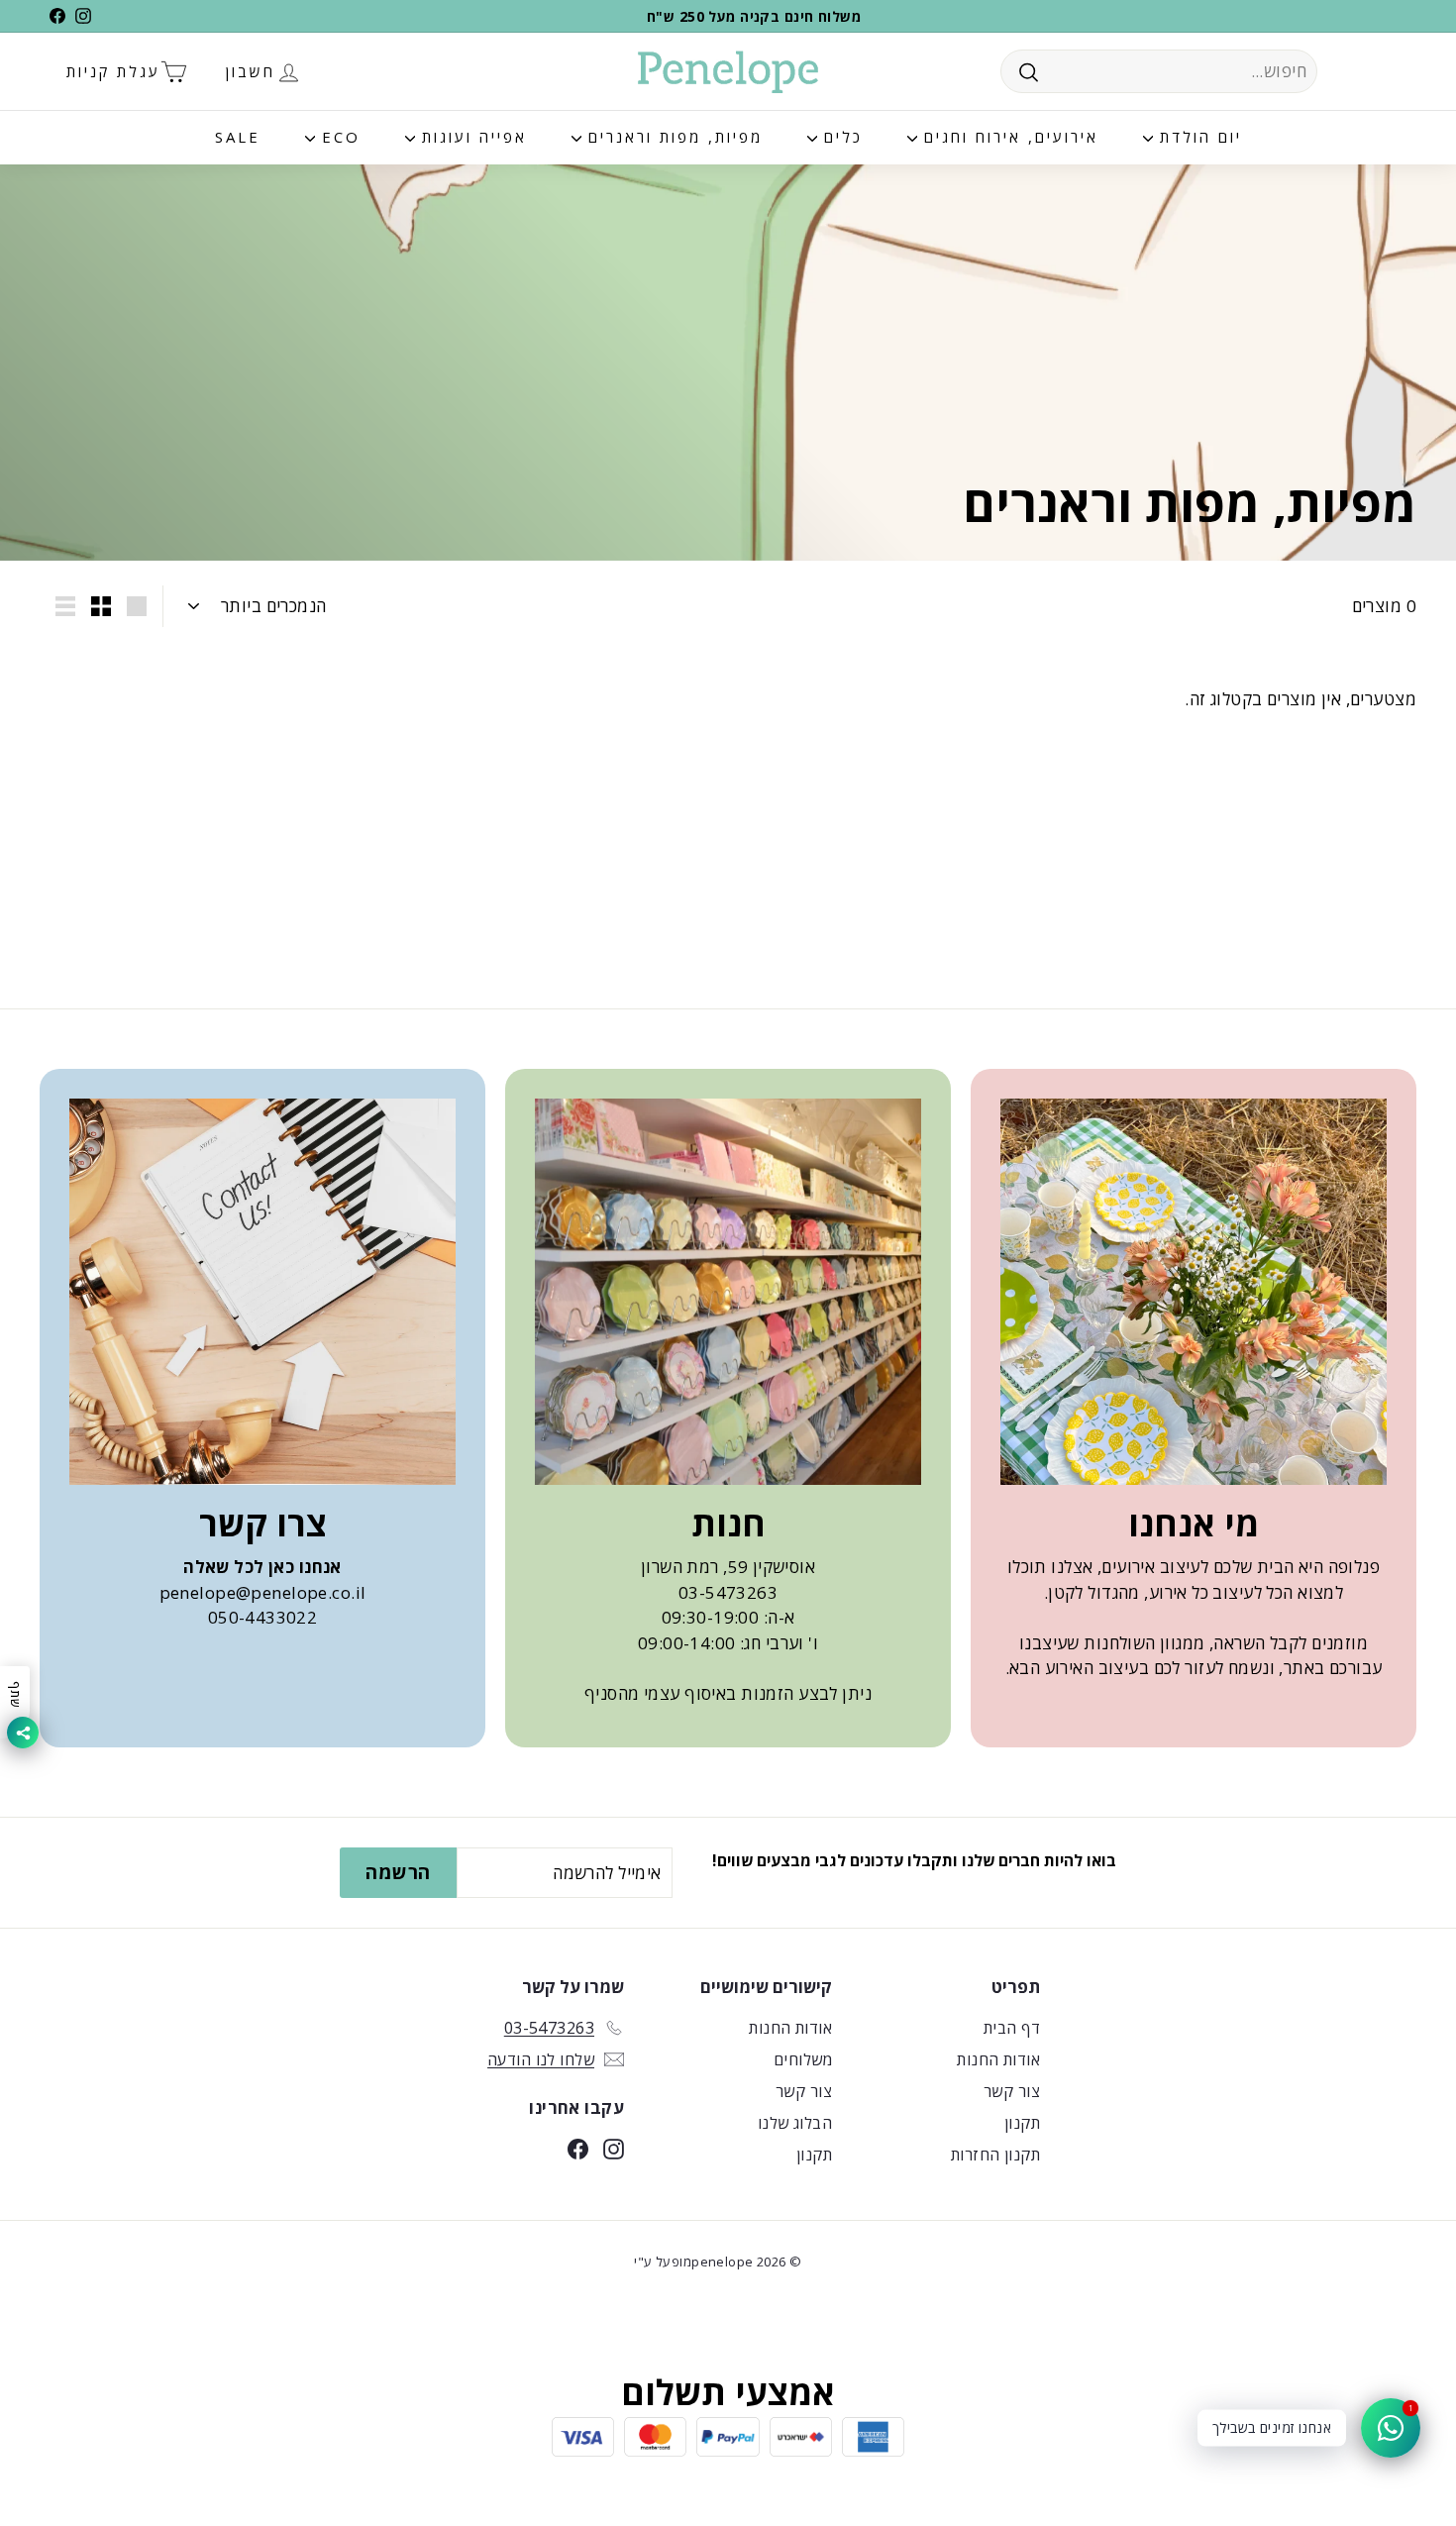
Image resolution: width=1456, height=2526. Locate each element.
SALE (238, 137)
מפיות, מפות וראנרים (672, 137)
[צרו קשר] (262, 1292)
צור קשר (1012, 2091)
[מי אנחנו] (1194, 1292)
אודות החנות (998, 2059)
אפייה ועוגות (471, 137)
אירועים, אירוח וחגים (1008, 137)
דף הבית (1012, 2028)
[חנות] (728, 1292)
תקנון (1022, 2123)
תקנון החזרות (995, 2155)
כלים (840, 137)
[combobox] (1159, 71)
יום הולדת (1197, 137)
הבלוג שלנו (795, 2123)
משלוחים (803, 2059)
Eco (338, 137)
